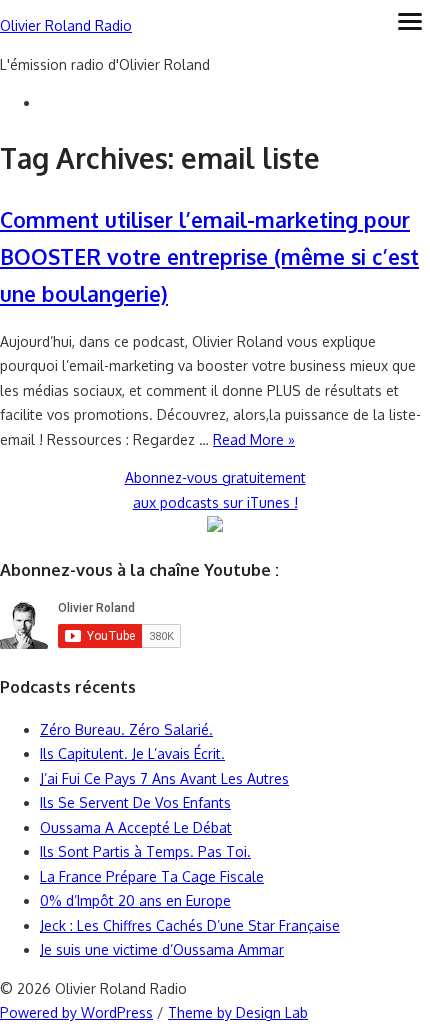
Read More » (254, 439)
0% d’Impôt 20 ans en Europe (135, 900)
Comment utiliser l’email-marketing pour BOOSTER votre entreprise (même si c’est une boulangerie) (209, 256)
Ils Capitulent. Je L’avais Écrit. (132, 753)
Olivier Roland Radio (66, 25)
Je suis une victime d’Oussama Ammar (162, 949)
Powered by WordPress (76, 1012)
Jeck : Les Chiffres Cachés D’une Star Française (190, 925)
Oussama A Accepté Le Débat (136, 827)
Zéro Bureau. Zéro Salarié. (126, 729)
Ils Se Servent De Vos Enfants (135, 802)
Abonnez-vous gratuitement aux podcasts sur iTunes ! (215, 490)
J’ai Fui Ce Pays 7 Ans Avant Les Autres (164, 778)
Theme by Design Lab (238, 1012)
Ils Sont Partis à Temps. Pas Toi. (145, 851)
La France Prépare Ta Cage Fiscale (152, 876)
